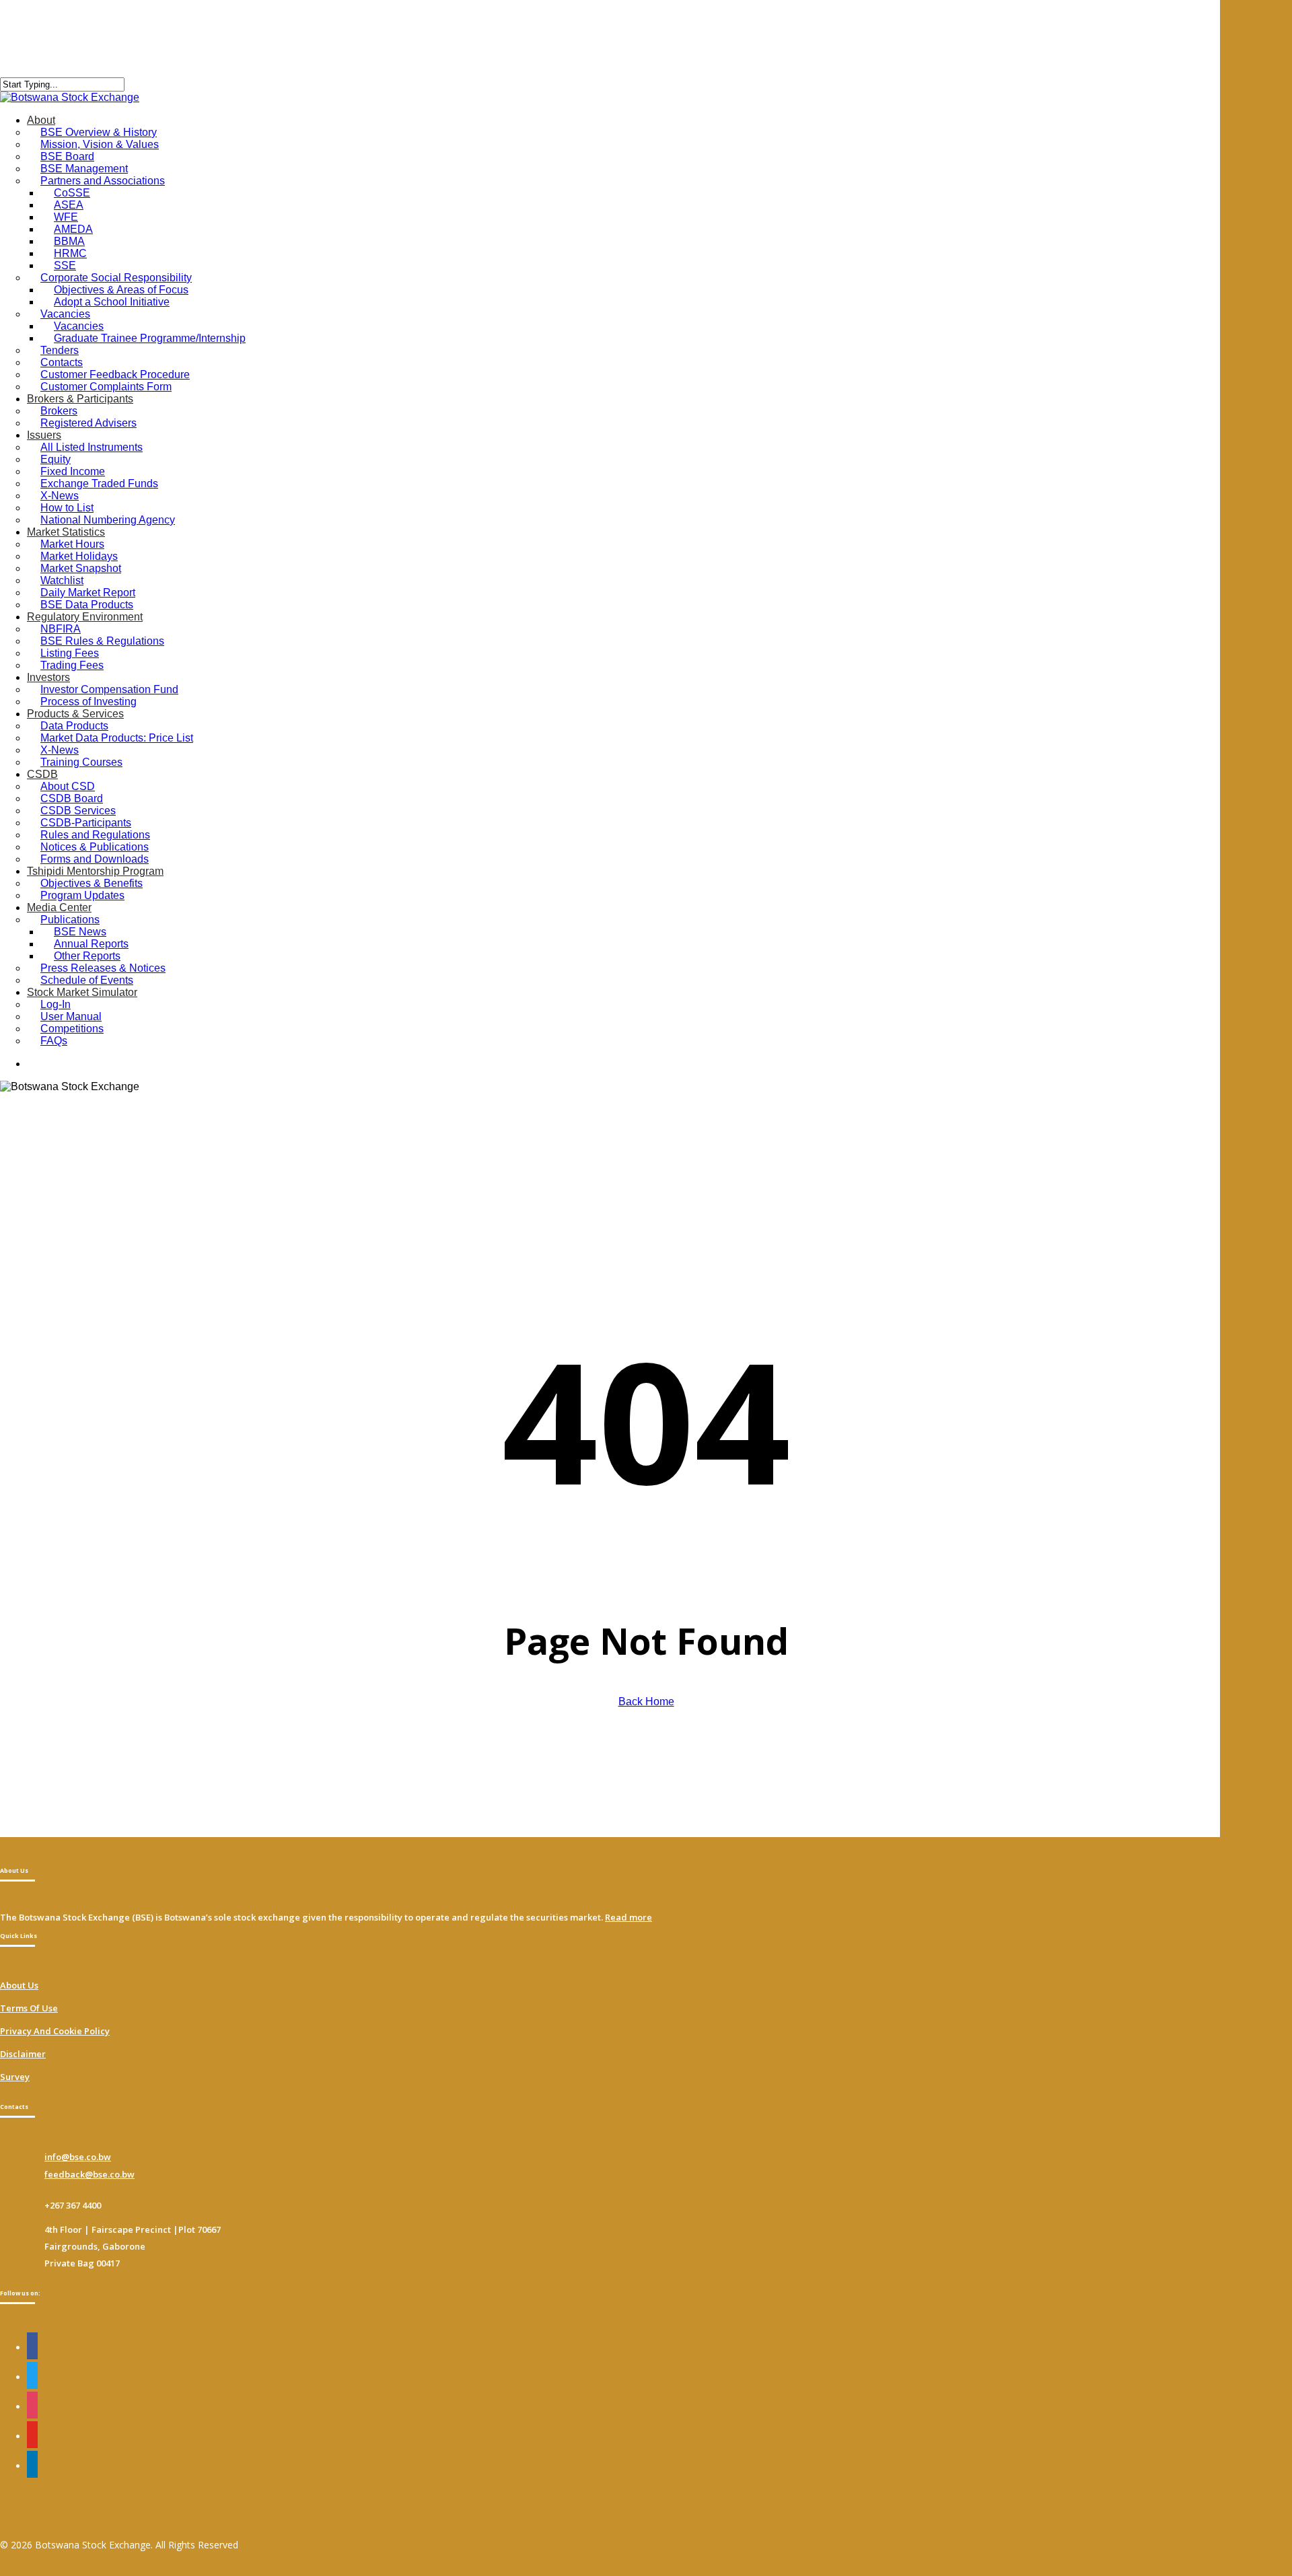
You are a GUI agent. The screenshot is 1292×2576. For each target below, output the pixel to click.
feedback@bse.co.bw (89, 2174)
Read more (629, 1917)
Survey (15, 2077)
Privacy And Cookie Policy (55, 2031)
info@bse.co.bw (78, 2157)
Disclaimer (23, 2054)
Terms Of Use (29, 2008)
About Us (19, 1985)
